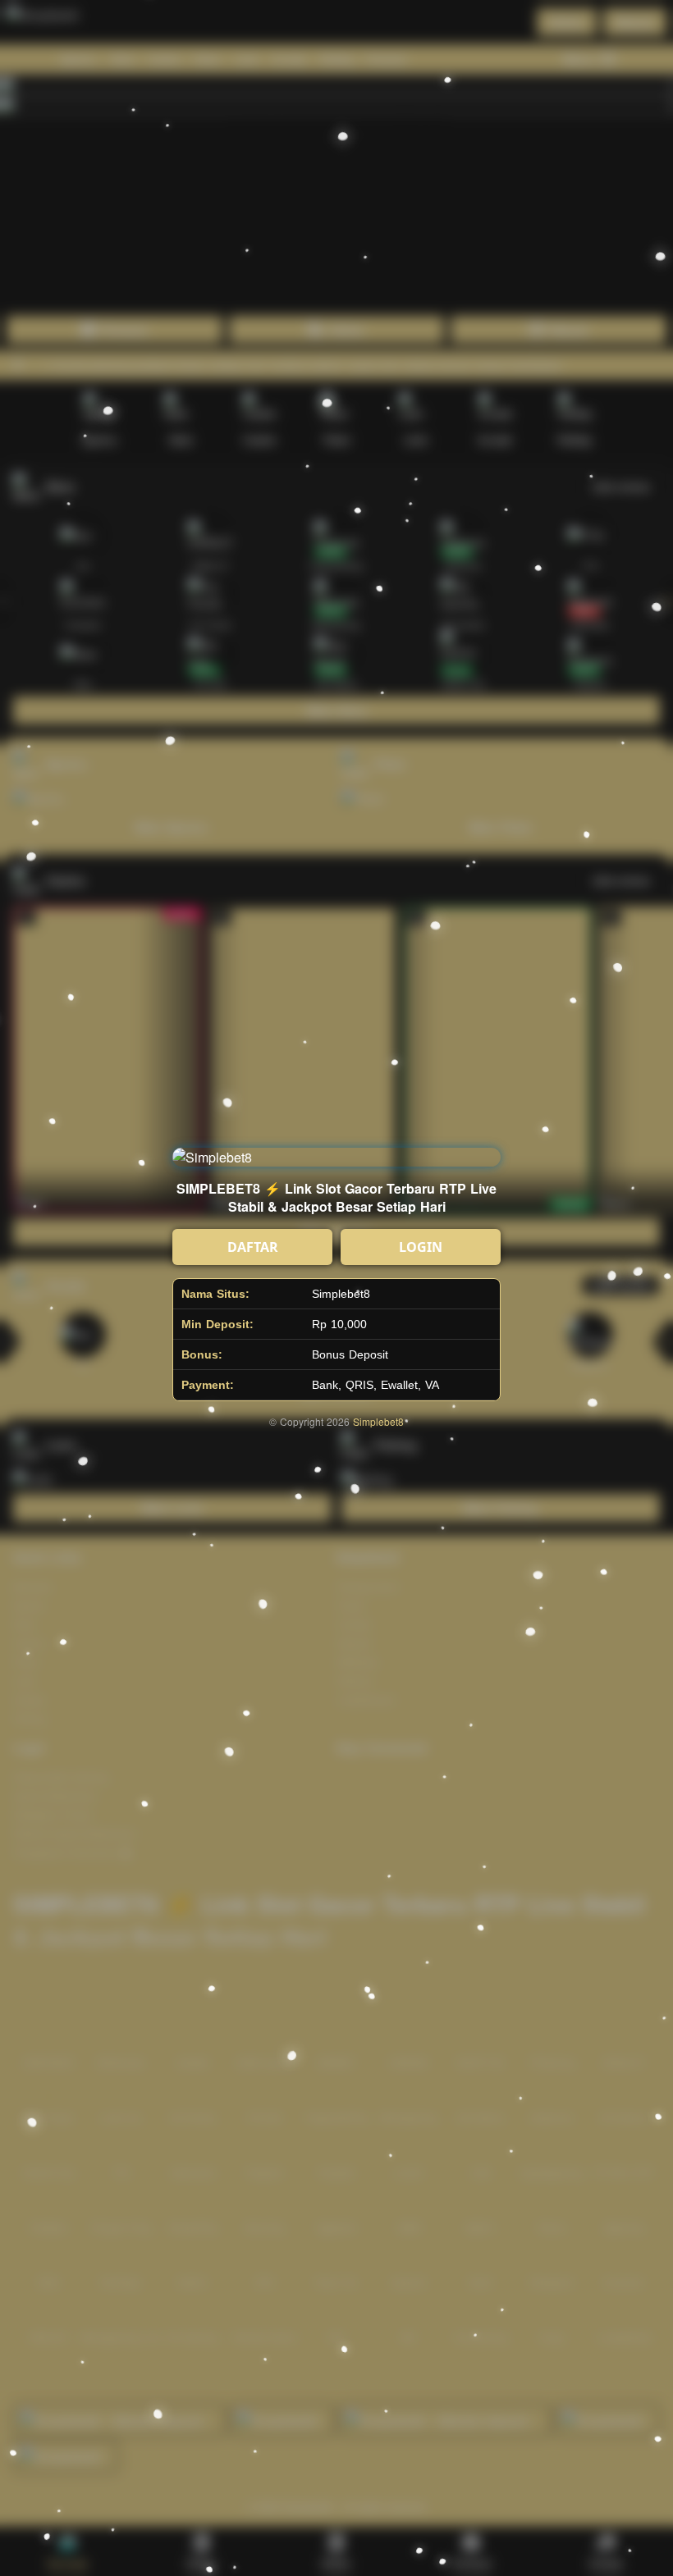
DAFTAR (253, 1247)
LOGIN (421, 1247)
